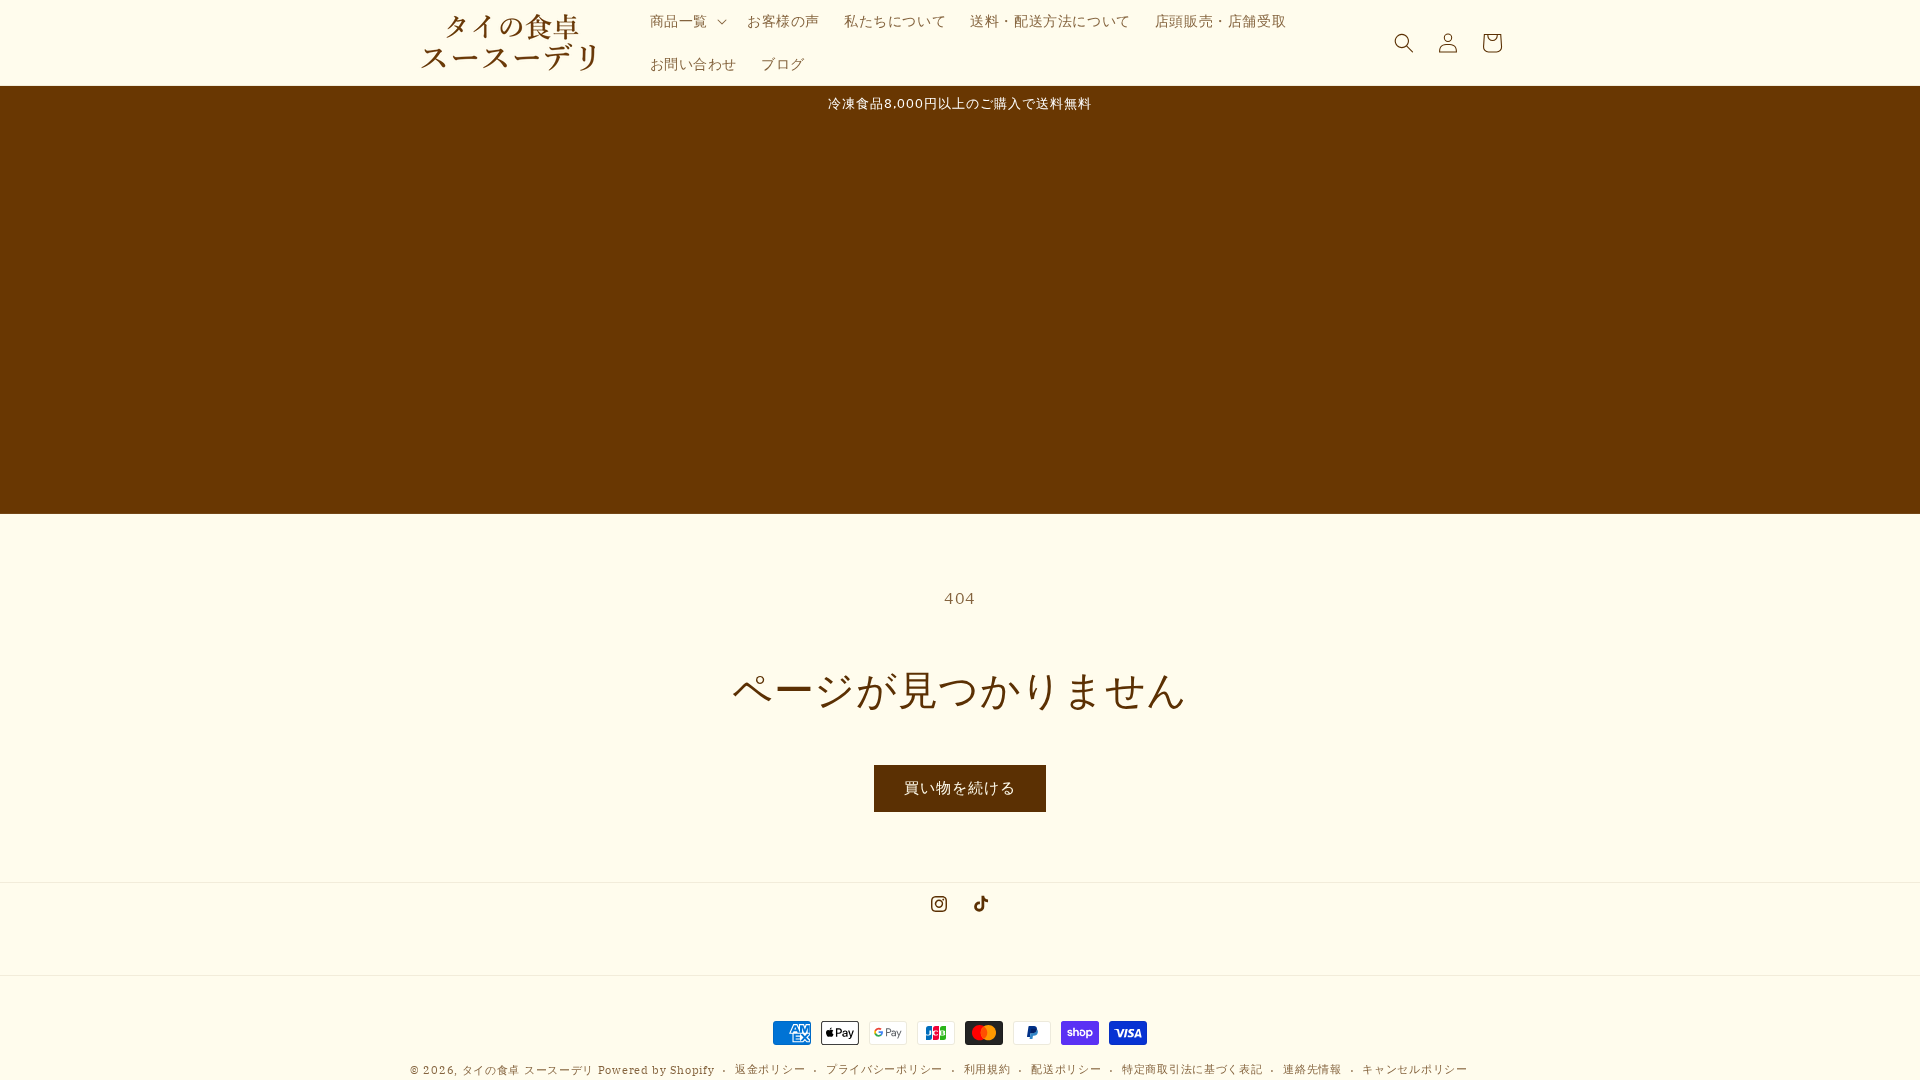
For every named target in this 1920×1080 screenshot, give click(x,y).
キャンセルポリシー (1414, 1069)
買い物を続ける (960, 787)
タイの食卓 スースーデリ (528, 1070)
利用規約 (987, 1069)
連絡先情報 (1312, 1069)
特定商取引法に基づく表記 (1192, 1069)
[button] (686, 21)
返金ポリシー (770, 1069)
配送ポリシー (1066, 1069)
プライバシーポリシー (884, 1069)
